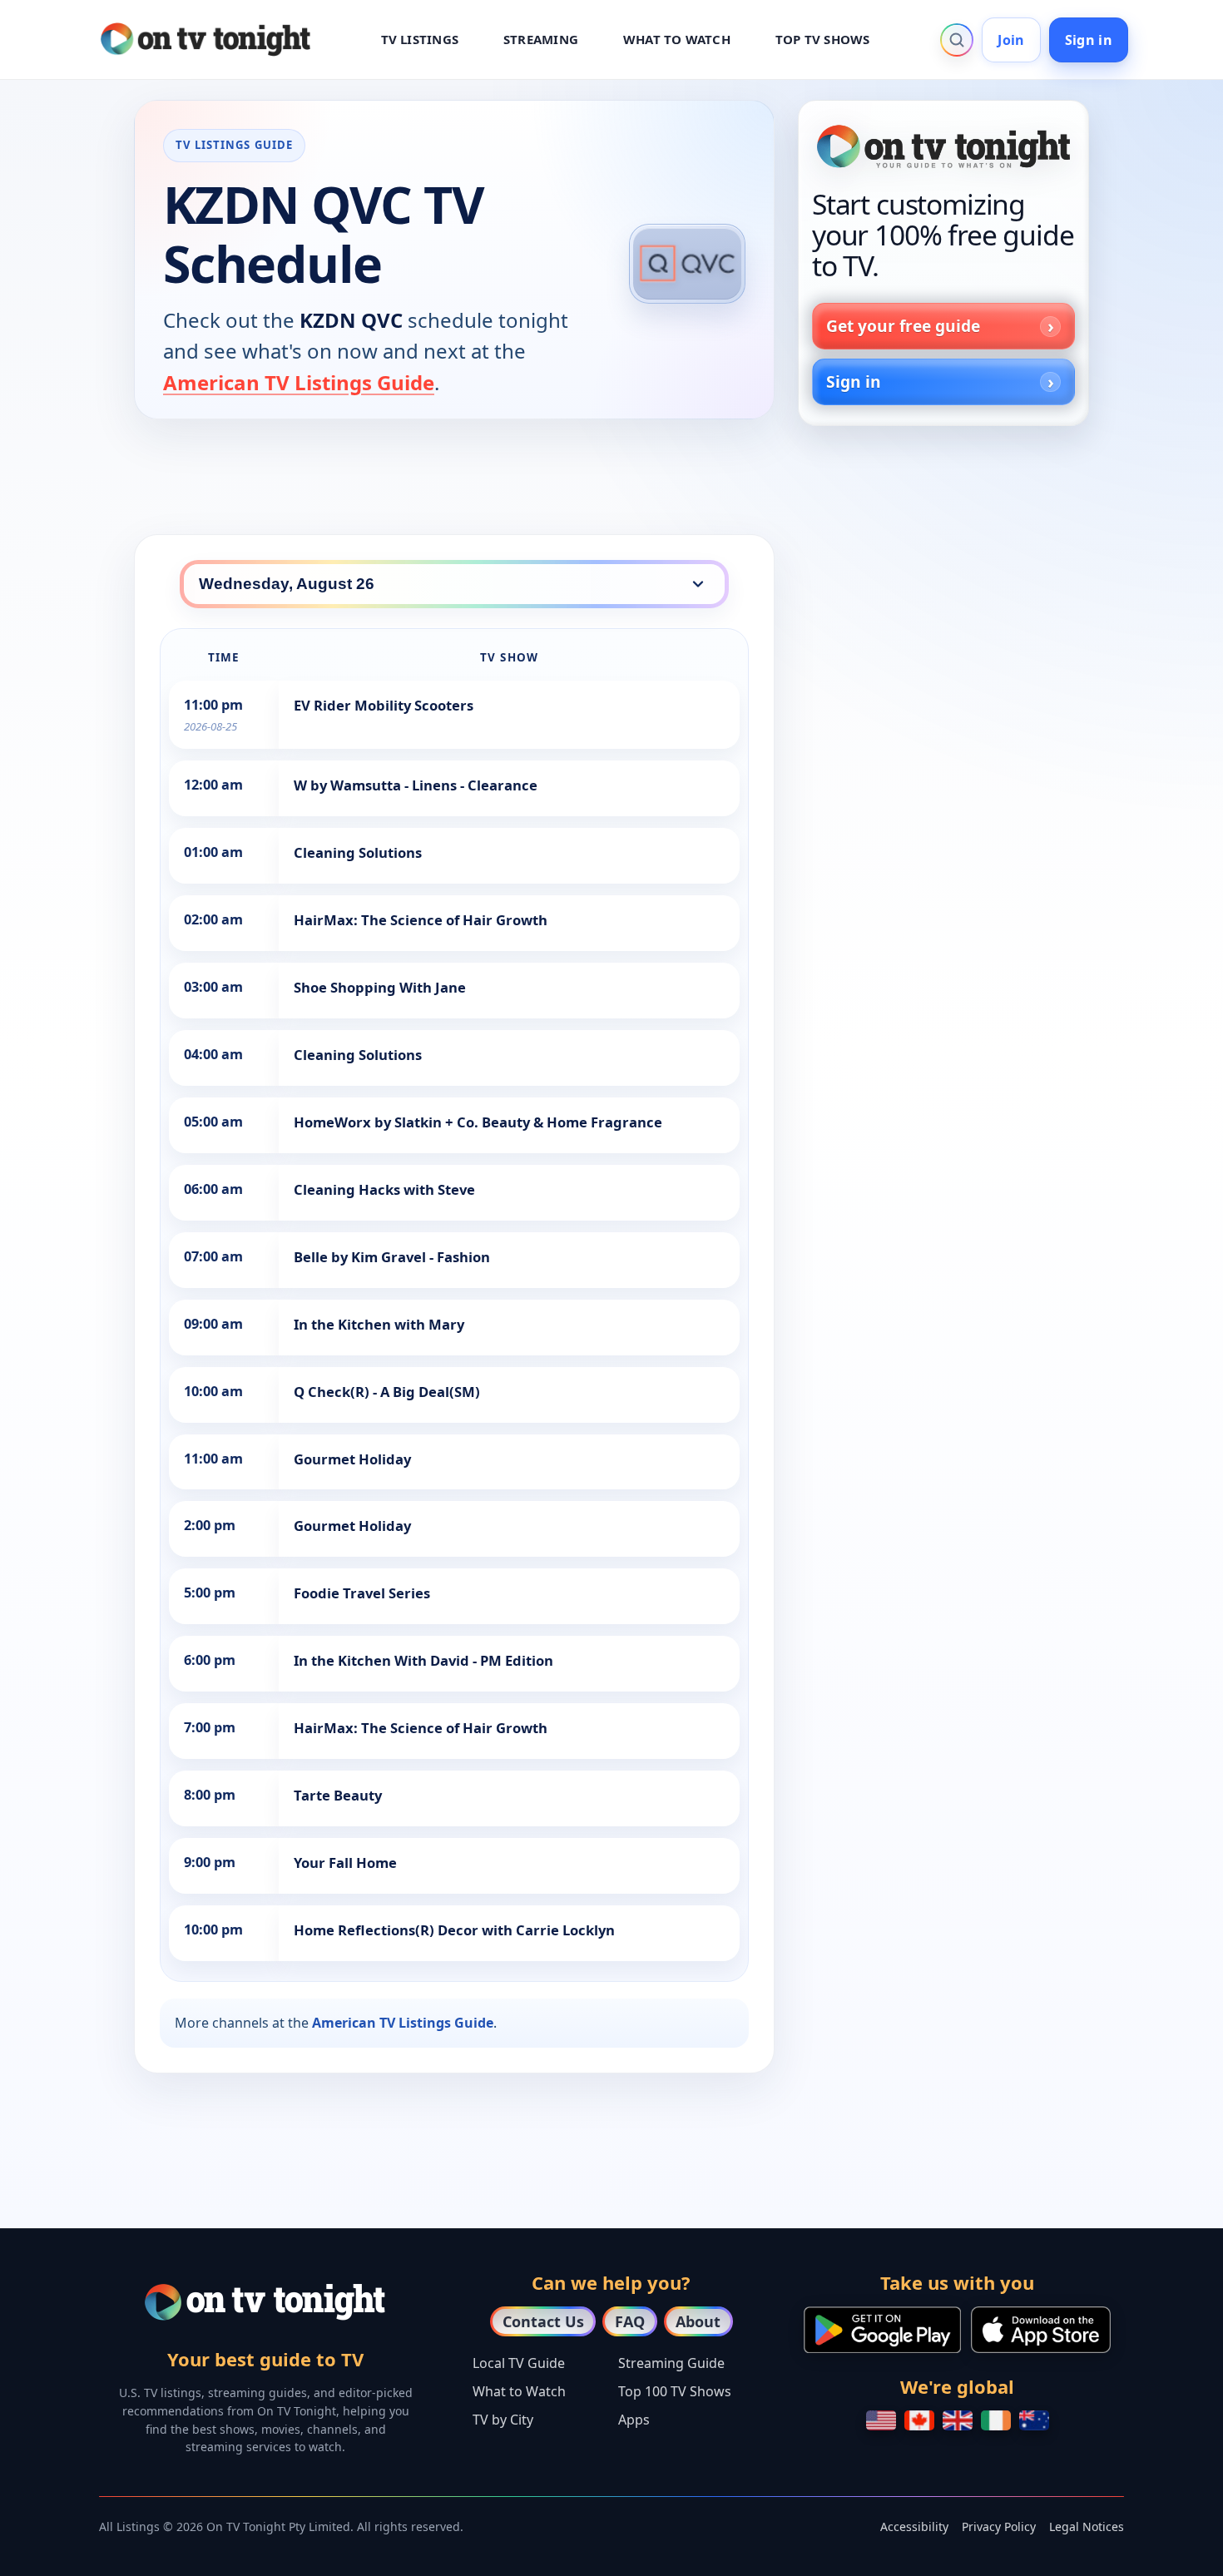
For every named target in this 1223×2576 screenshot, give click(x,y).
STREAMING (541, 39)
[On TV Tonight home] (943, 146)
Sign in (1089, 40)
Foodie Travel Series (362, 1593)
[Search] (957, 40)
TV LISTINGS (420, 39)
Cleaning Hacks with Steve (384, 1189)
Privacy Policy (999, 2526)
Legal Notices (1087, 2526)
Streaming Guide (671, 2363)
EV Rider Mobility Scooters (384, 705)
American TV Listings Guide (299, 382)
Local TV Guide (519, 2363)
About (698, 2321)
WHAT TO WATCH (677, 39)
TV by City (503, 2420)
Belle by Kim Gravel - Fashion (392, 1257)
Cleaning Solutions (358, 852)
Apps (634, 2420)
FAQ (630, 2321)
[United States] (881, 2420)
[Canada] (919, 2420)
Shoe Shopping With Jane (380, 987)
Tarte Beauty (338, 1795)
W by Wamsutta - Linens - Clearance (416, 785)
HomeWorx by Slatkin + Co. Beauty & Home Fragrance (478, 1122)
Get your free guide (903, 326)
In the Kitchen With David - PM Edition (423, 1660)
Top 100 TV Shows (675, 2391)
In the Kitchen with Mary (379, 1324)
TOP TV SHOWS (823, 39)
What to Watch (519, 2391)
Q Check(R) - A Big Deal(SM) (387, 1392)
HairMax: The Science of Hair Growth (421, 920)
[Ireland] (996, 2420)
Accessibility (914, 2526)
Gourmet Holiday (352, 1459)
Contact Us (543, 2321)
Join (1011, 40)
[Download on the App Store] (1041, 2330)
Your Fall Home (345, 1863)
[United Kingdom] (958, 2420)
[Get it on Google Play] (882, 2330)
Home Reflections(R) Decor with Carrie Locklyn (454, 1930)
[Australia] (1034, 2420)
